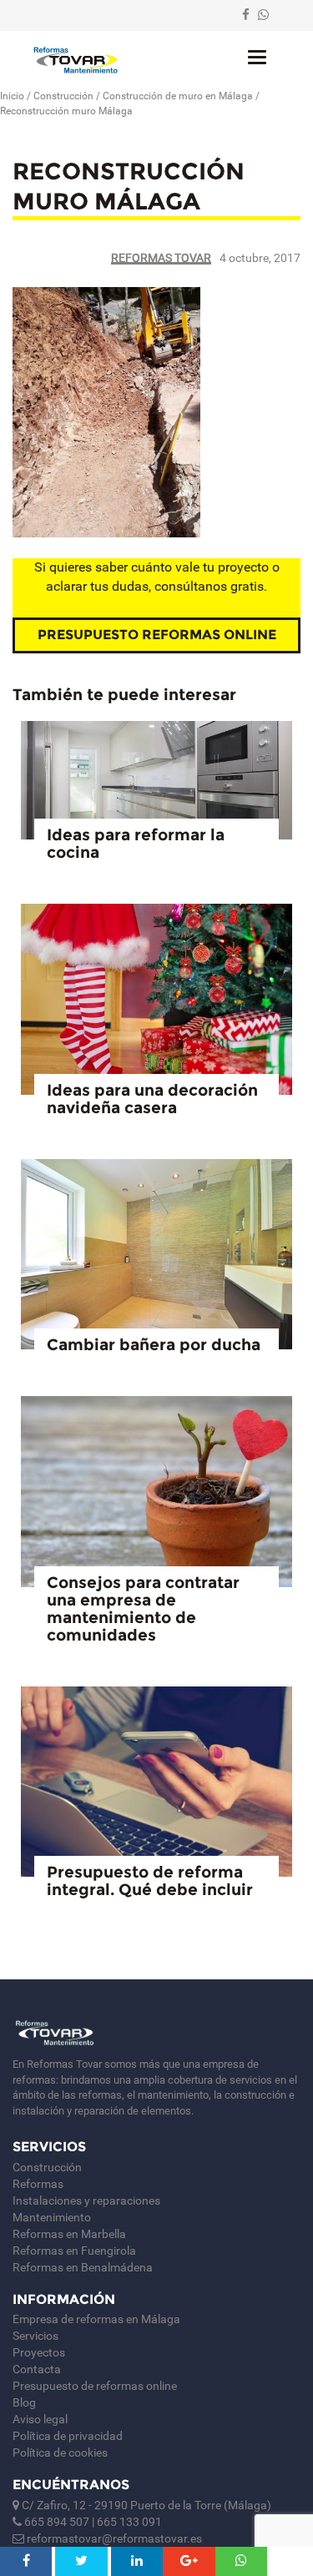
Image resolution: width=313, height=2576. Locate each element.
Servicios (35, 2336)
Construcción (63, 96)
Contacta (37, 2369)
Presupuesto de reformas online (95, 2386)
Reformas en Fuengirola (74, 2251)
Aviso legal (40, 2419)
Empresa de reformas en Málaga (96, 2319)
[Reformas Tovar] (76, 60)
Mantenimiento (52, 2217)
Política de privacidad (68, 2436)
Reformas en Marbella (69, 2234)
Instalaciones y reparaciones (86, 2200)
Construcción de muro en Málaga (178, 96)
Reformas (38, 2184)
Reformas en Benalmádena (83, 2267)
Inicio (12, 96)
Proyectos (39, 2352)
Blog (24, 2402)
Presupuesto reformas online (157, 635)
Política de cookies (60, 2452)
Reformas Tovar (161, 258)
